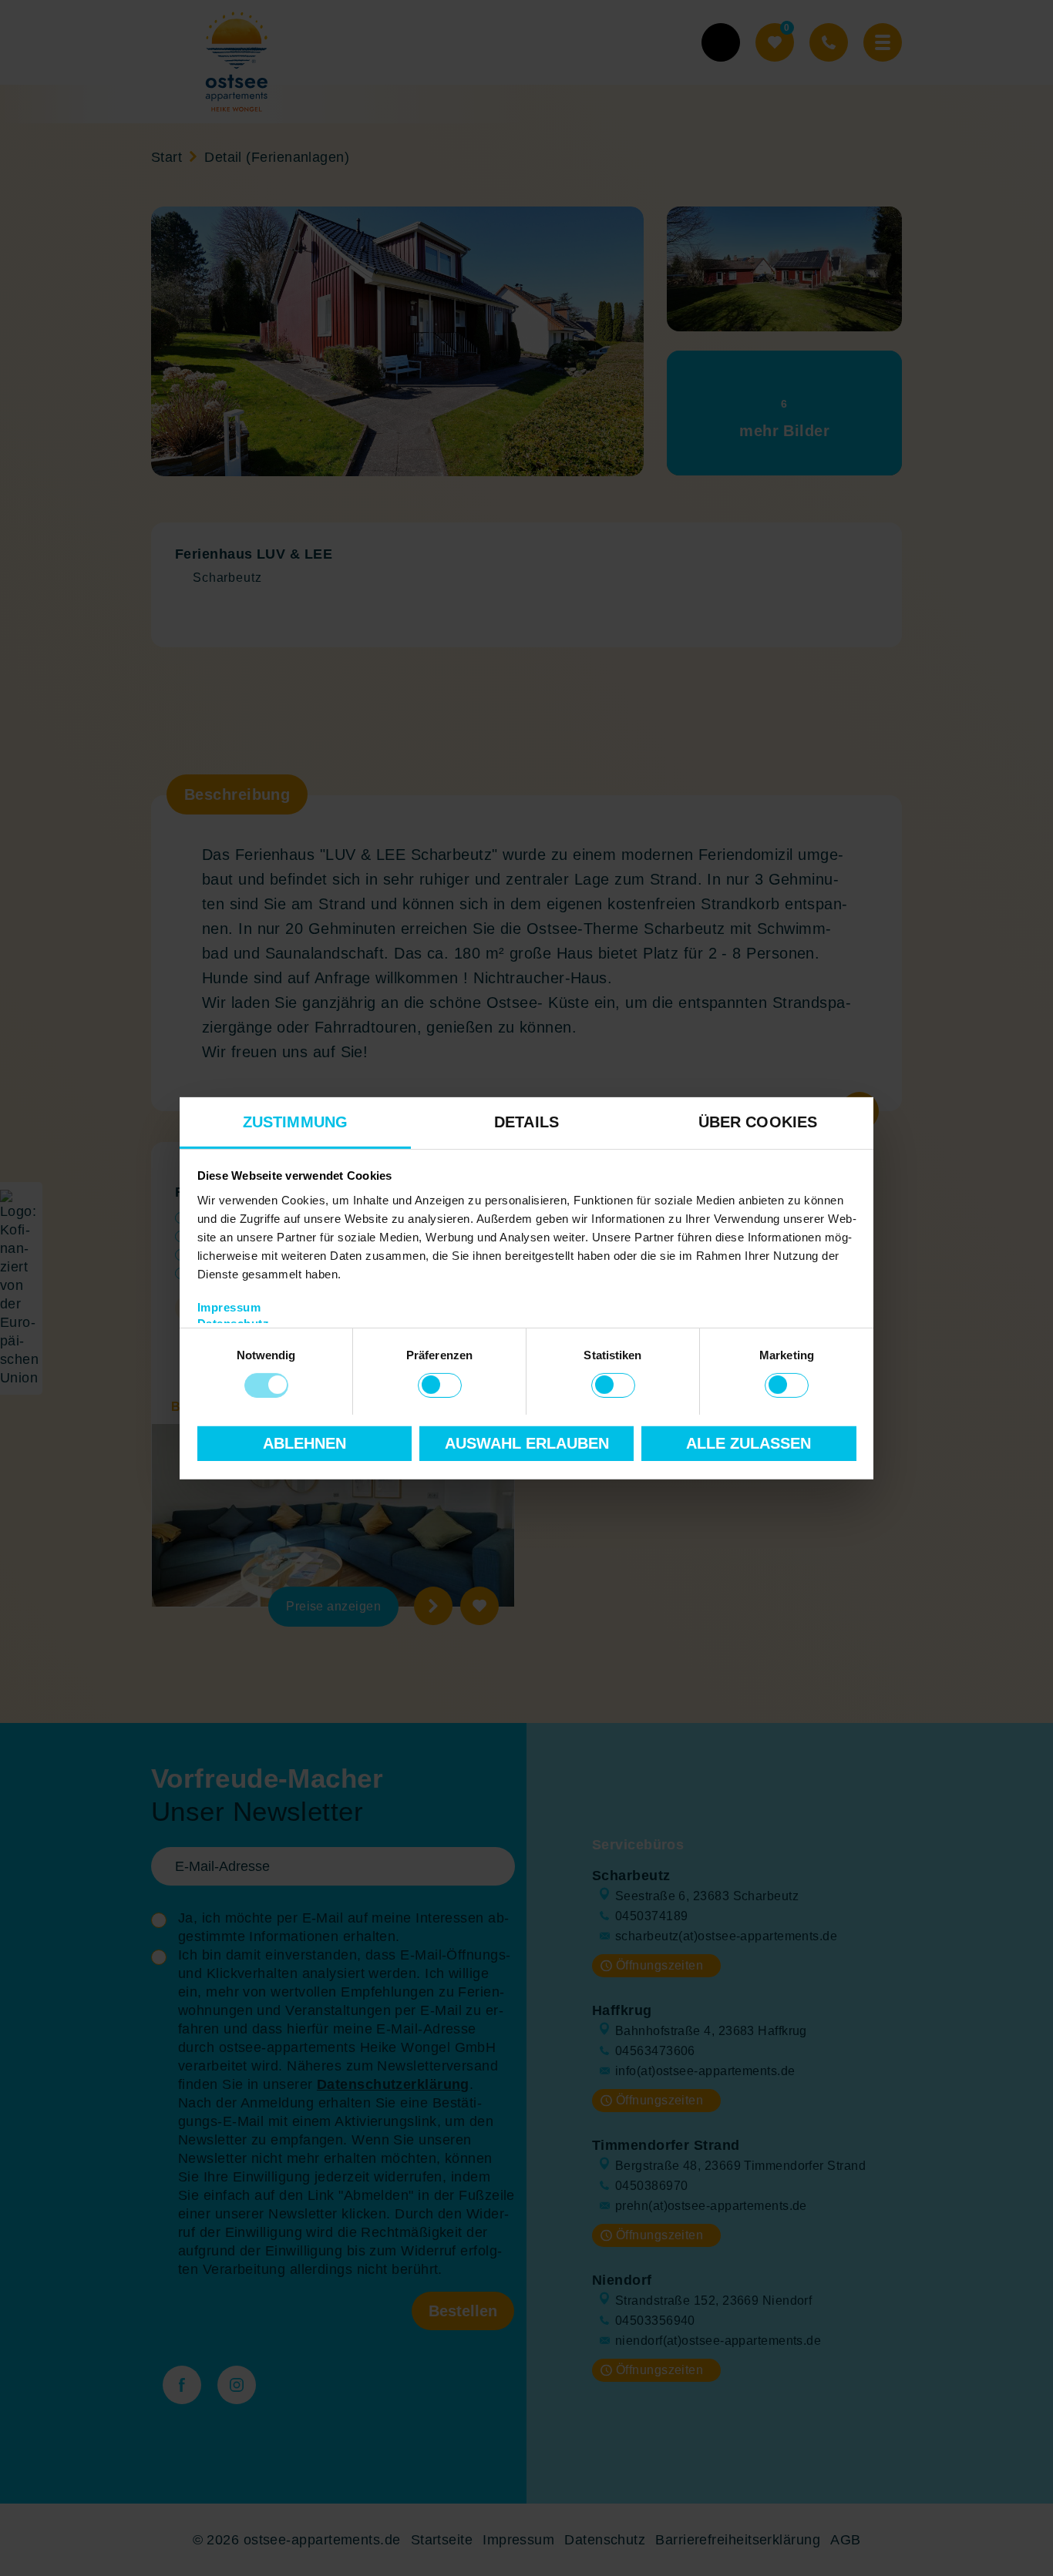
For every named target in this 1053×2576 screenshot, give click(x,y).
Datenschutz (234, 1323)
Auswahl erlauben (527, 1443)
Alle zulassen (749, 1443)
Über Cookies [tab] (758, 1121)
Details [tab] (526, 1121)
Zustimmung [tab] (295, 1121)
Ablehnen (304, 1443)
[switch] (440, 1385)
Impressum (229, 1306)
